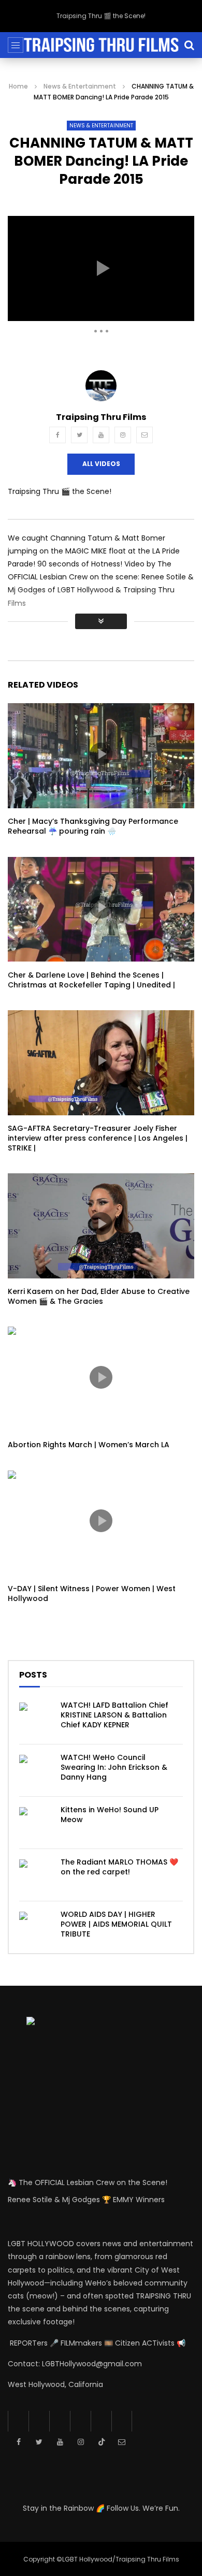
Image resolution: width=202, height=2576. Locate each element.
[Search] (189, 45)
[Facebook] (57, 435)
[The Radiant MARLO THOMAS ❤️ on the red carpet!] (35, 1875)
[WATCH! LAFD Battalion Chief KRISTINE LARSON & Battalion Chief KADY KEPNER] (35, 1718)
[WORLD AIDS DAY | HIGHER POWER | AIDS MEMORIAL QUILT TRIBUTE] (35, 1927)
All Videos (101, 464)
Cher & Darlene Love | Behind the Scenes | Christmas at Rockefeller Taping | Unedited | (91, 980)
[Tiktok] (101, 2421)
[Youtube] (101, 435)
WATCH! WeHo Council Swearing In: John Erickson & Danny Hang (114, 1767)
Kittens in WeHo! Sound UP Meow (110, 1815)
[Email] (145, 435)
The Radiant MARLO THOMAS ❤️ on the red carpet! (119, 1867)
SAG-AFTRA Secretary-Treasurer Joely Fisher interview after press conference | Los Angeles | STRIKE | (98, 1138)
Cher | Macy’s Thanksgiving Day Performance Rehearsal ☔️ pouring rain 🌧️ (93, 826)
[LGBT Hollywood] (101, 45)
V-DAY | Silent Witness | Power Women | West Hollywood (92, 1593)
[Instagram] (123, 435)
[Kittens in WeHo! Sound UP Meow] (35, 1823)
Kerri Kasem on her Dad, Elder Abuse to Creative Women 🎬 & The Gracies (99, 1296)
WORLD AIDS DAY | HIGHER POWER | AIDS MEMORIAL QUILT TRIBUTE (116, 1924)
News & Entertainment (80, 86)
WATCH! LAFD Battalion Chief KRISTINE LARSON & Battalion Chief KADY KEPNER (114, 1715)
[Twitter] (79, 435)
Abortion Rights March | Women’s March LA (89, 1445)
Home (18, 86)
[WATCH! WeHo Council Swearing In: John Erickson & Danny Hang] (35, 1770)
